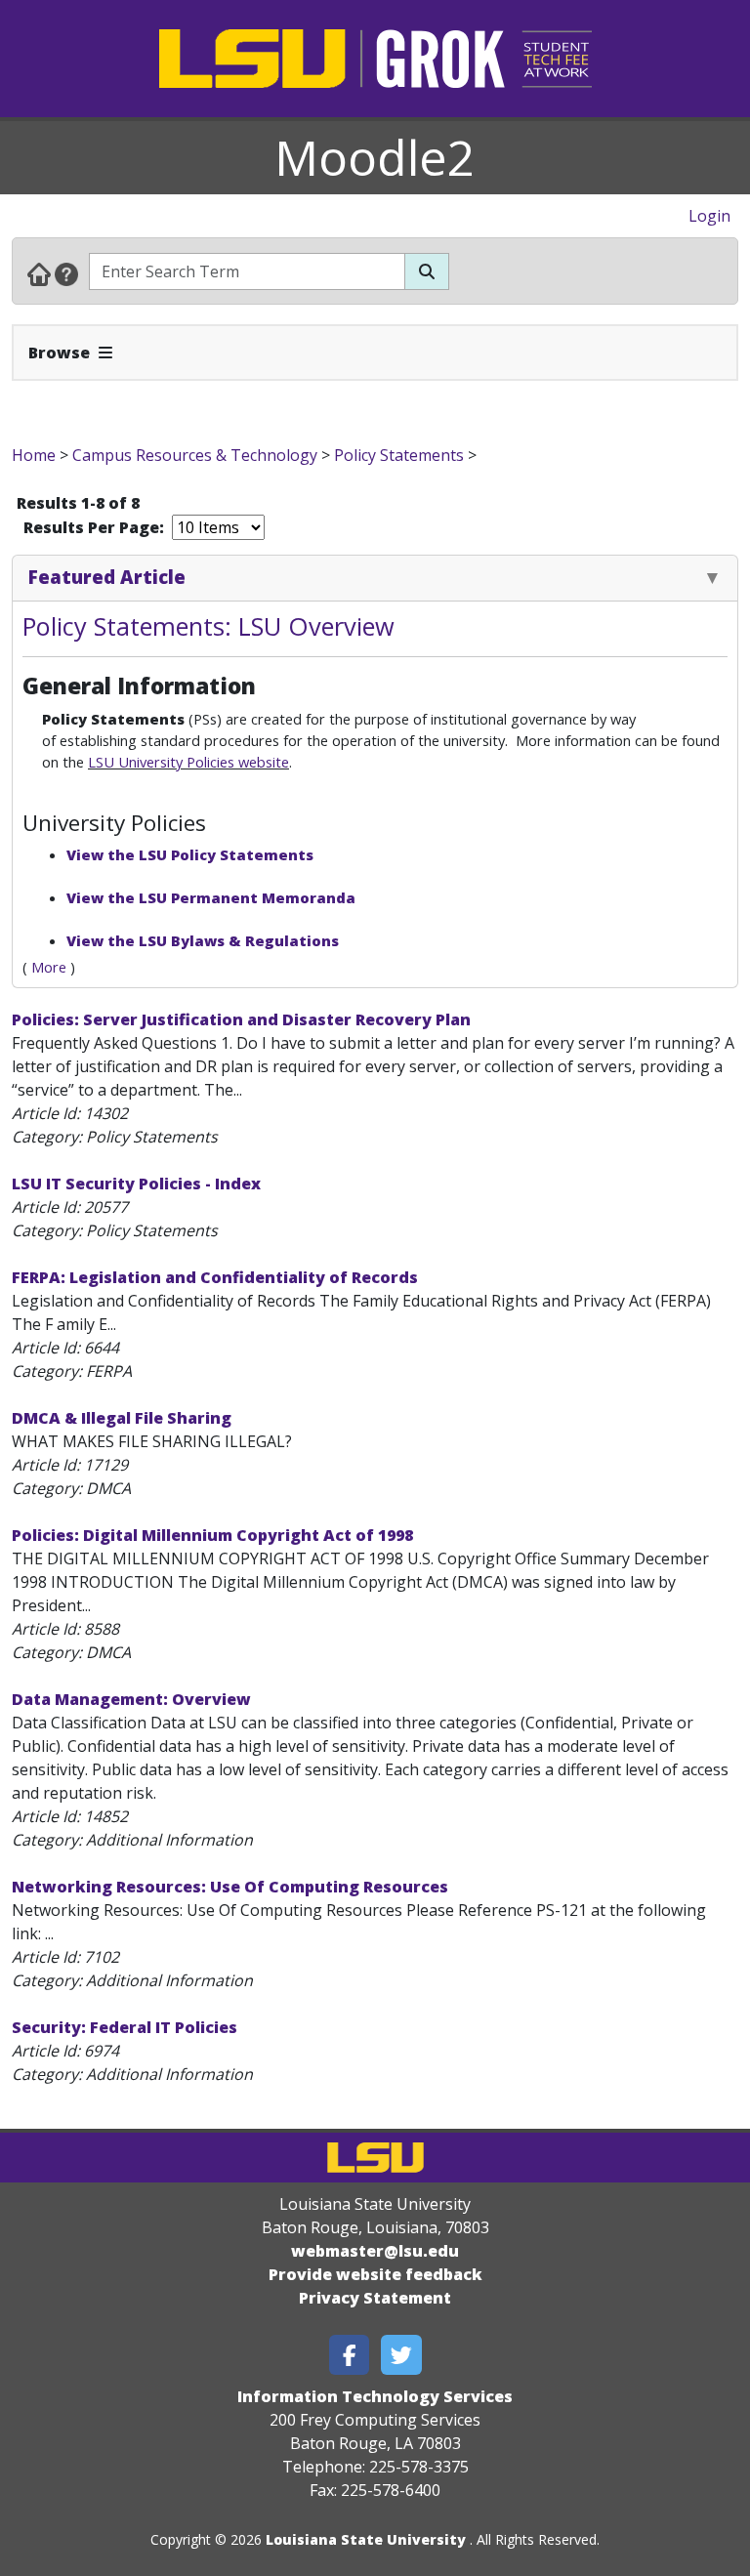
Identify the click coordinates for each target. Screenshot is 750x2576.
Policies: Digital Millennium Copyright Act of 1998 (212, 1535)
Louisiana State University (366, 2539)
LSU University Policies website (188, 762)
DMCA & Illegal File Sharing (122, 1418)
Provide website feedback (375, 2274)
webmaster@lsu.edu (375, 2251)
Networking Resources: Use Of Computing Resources (230, 1887)
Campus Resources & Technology (195, 455)
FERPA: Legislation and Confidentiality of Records (215, 1277)
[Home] (39, 273)
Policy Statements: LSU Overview (208, 626)
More (49, 967)
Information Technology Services (375, 2396)
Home (34, 455)
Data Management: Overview (131, 1699)
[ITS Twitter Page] (401, 2355)
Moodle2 (375, 157)
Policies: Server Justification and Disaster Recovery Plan (241, 1019)
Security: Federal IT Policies (125, 2027)
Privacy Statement (375, 2298)
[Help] (66, 273)
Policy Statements (399, 455)
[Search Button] (427, 271)
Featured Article (107, 577)
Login (709, 216)
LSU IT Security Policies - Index (136, 1184)
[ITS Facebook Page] (350, 2355)
